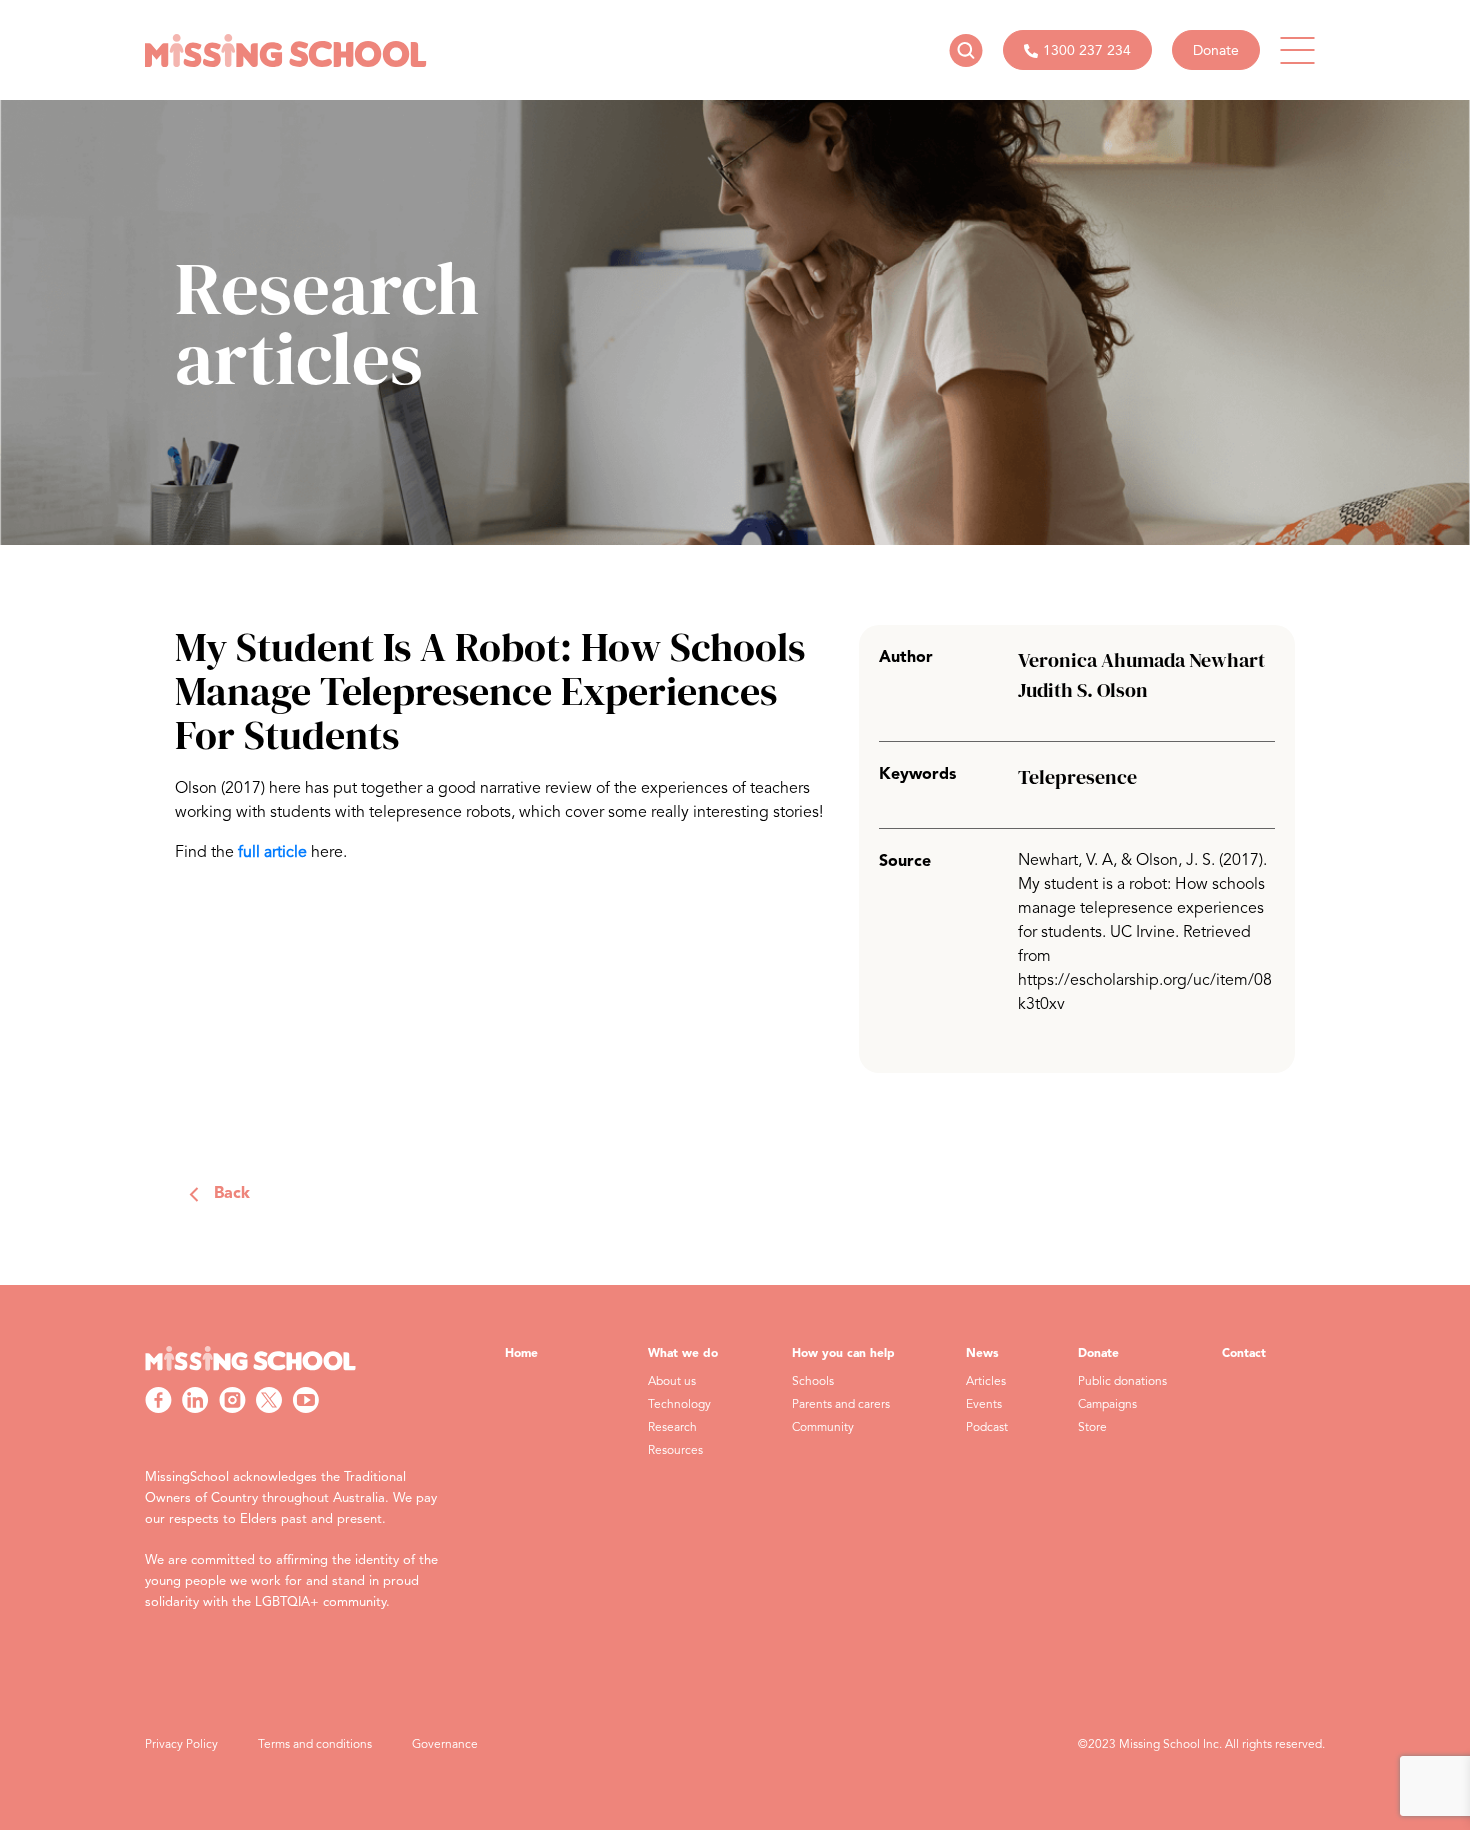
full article (272, 853)
